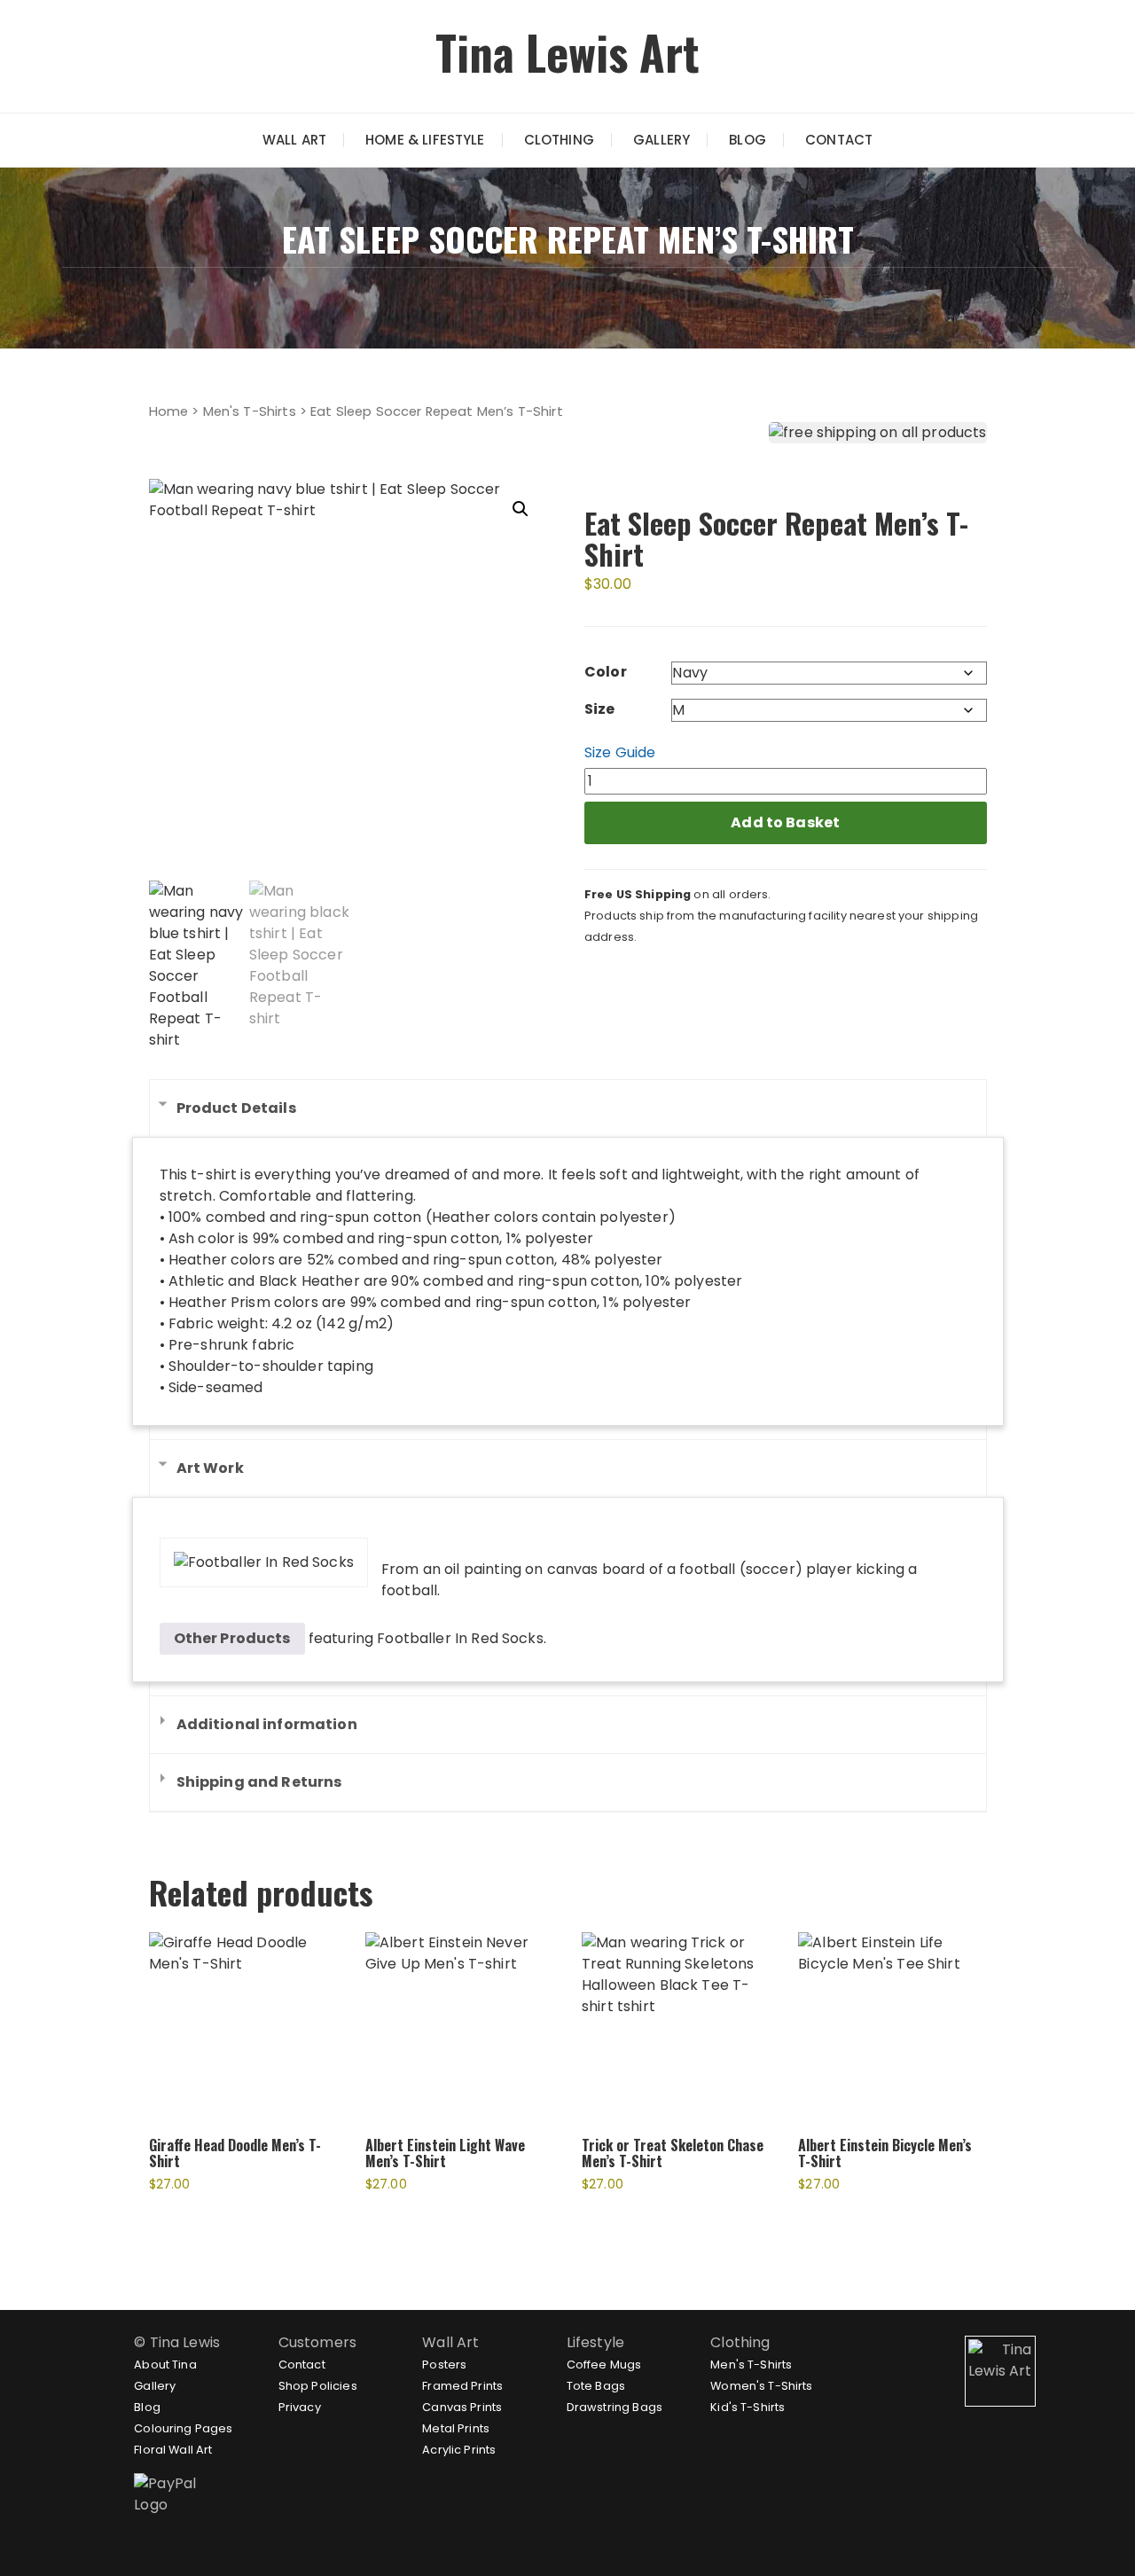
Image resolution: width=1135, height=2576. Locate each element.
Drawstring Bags (614, 2407)
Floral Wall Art (173, 2450)
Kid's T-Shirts (748, 2407)
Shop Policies (318, 2386)
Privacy (300, 2407)
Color (606, 672)
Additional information (267, 1724)
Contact (839, 140)
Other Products (232, 1638)
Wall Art (294, 140)
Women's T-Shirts (761, 2386)
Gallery (661, 140)
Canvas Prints (462, 2407)
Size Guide (620, 752)
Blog (748, 140)
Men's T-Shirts (250, 411)
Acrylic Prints (459, 2450)
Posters (444, 2365)
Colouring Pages (183, 2428)
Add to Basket (785, 822)
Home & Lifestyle (425, 140)
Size (600, 709)
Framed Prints (462, 2386)
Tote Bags (596, 2386)
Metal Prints (456, 2428)
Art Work (210, 1468)
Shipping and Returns (259, 1782)
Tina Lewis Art (567, 52)
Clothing (559, 140)
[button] (521, 509)
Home (169, 411)
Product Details (236, 1108)
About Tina (165, 2365)
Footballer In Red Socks (460, 1638)
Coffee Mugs (604, 2365)
